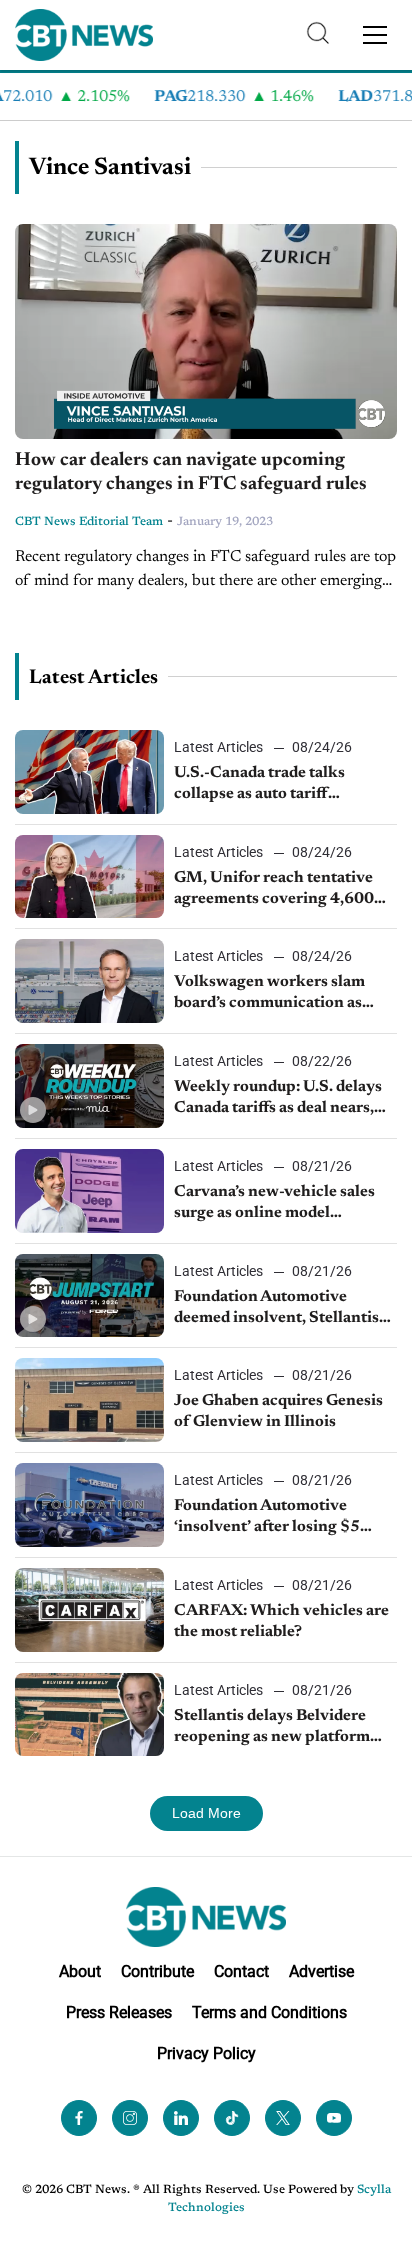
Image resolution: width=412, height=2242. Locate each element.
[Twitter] (283, 2118)
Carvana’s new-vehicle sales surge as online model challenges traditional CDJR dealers (277, 1204)
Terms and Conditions (269, 2012)
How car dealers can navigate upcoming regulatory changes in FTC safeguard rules (191, 473)
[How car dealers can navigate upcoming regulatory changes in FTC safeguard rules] (206, 331)
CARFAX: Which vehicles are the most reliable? (281, 1621)
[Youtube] (334, 2118)
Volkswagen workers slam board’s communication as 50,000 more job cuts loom (271, 994)
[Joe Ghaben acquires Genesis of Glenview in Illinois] (89, 1400)
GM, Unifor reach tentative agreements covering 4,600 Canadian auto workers (274, 890)
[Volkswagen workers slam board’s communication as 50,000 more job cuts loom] (89, 981)
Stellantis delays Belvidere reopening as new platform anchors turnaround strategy (278, 1728)
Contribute (157, 1971)
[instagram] (130, 2118)
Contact (241, 1971)
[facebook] (79, 2118)
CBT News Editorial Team (89, 522)
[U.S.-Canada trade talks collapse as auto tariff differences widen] (89, 772)
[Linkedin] (181, 2118)
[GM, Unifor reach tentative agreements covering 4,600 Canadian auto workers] (89, 877)
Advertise (321, 1971)
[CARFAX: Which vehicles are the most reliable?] (89, 1610)
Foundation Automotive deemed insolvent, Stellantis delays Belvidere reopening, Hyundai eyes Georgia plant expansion (276, 1309)
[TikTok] (232, 2118)
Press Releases (119, 2012)
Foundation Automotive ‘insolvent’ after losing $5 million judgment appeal (267, 1518)
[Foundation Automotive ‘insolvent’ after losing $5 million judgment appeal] (89, 1505)
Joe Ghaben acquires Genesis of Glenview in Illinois (278, 1411)
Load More (206, 1813)
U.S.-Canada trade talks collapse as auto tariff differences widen (259, 785)
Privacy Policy (206, 2053)
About (80, 1971)
